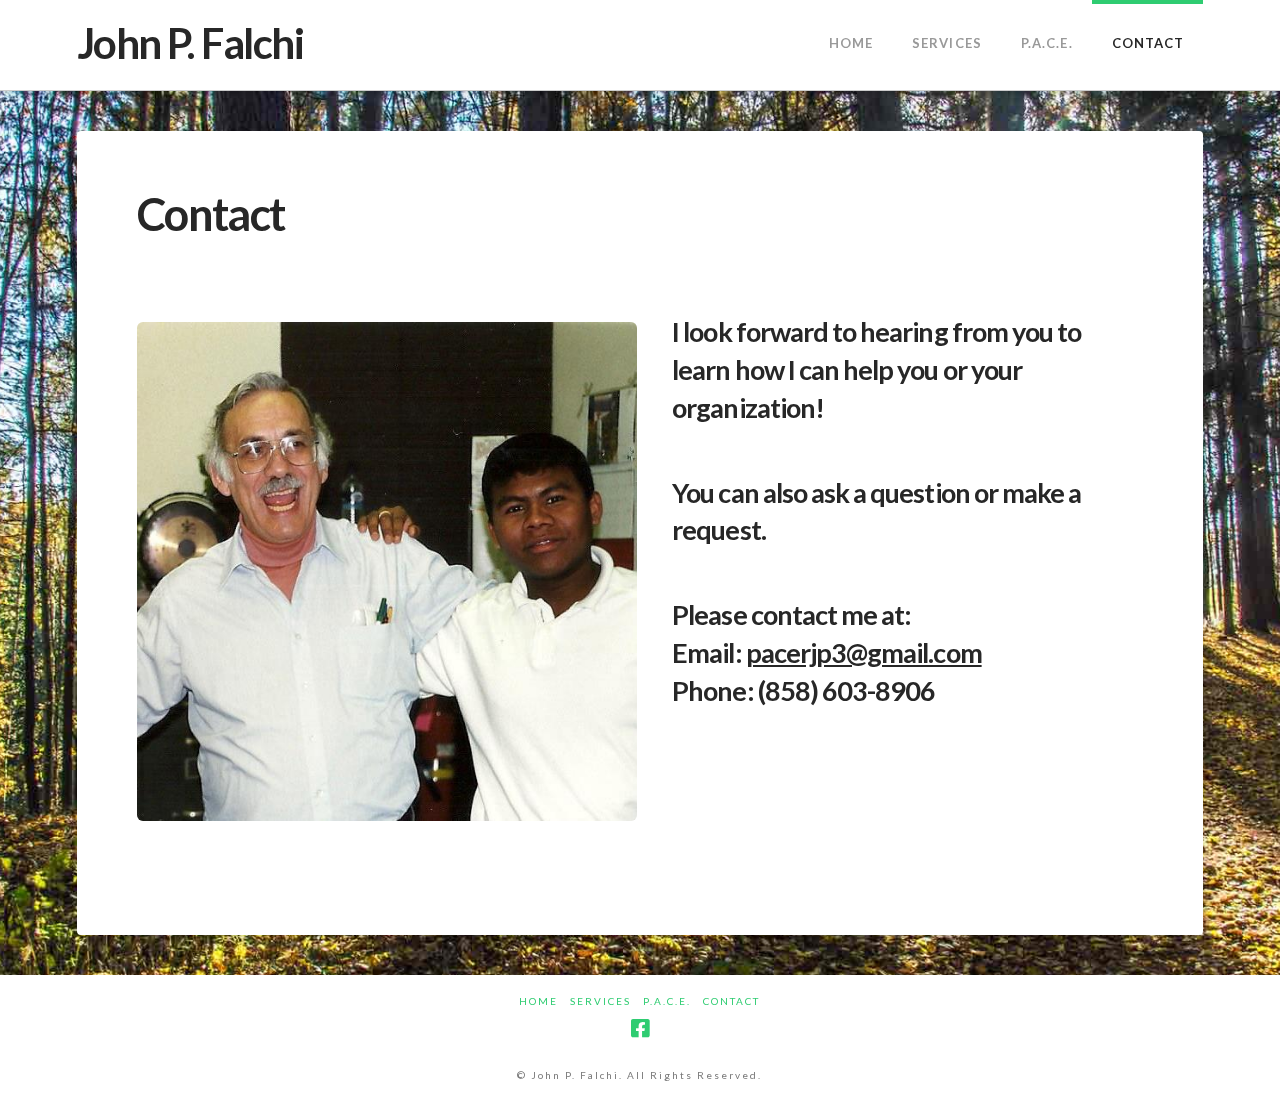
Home (538, 1001)
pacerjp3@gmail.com (864, 652)
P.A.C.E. (667, 1001)
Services (600, 1001)
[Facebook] (640, 1028)
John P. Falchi (190, 43)
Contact (731, 1001)
